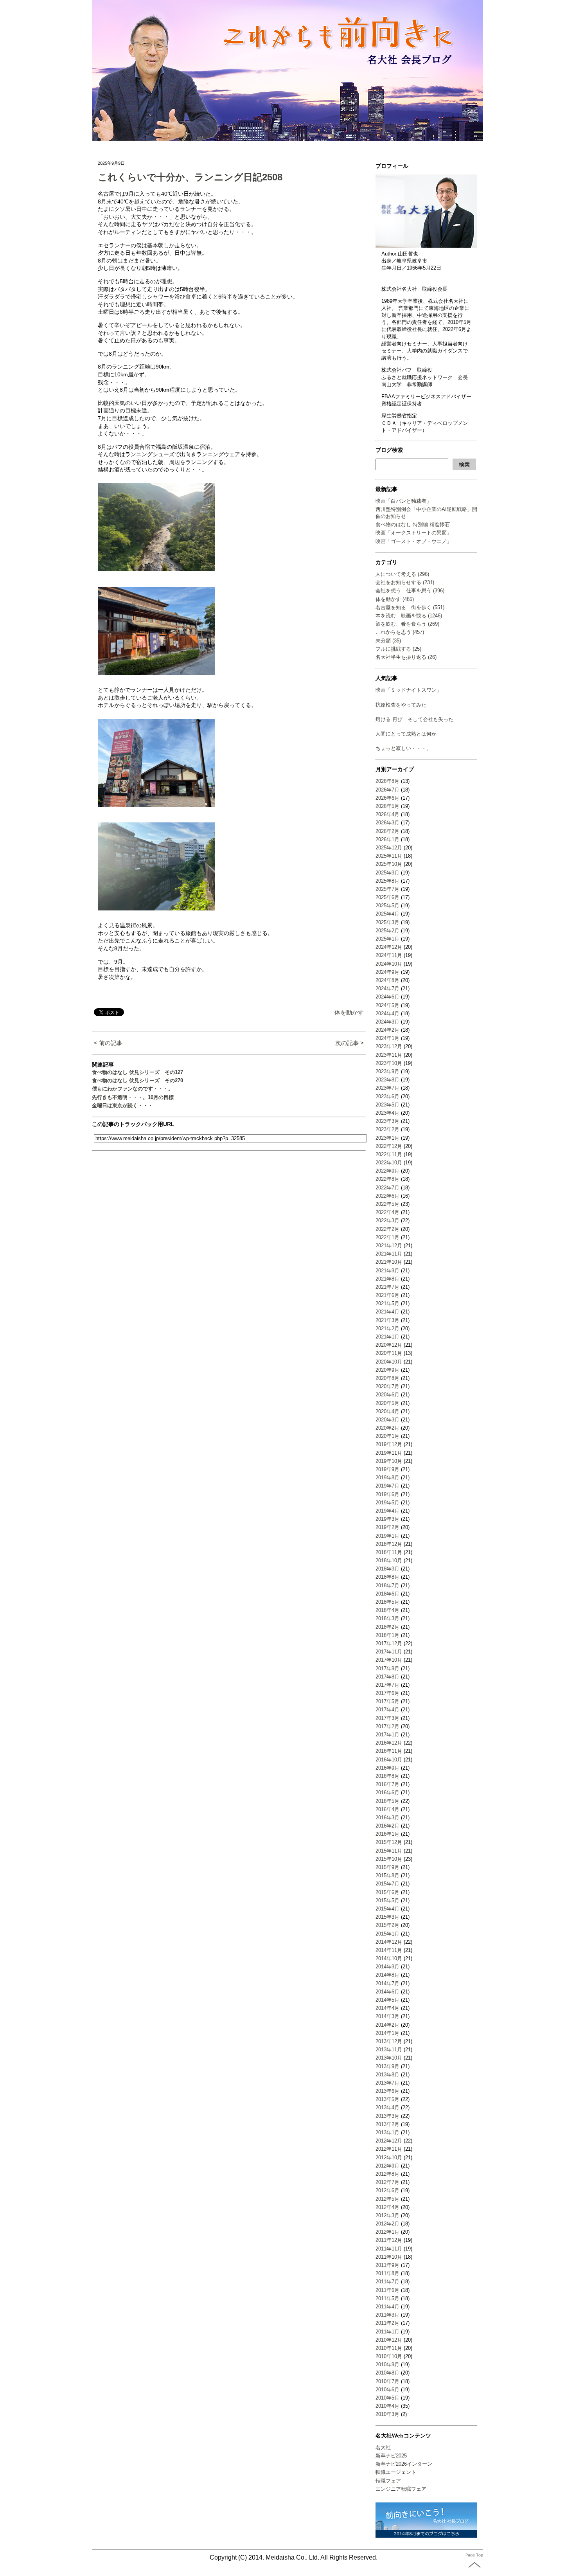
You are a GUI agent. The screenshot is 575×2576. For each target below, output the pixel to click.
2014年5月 (387, 2000)
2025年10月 (389, 864)
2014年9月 (387, 1967)
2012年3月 (387, 2215)
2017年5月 (387, 1701)
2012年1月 (387, 2232)
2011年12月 (389, 2240)
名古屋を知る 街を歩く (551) (410, 607)
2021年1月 (387, 1337)
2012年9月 (387, 2166)
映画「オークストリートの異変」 (414, 533)
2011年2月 (387, 2323)
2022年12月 (389, 1146)
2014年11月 (389, 1950)
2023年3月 (387, 1121)
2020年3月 (387, 1420)
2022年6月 (387, 1196)
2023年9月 (387, 1071)
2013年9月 (387, 2066)
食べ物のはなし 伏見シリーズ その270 (137, 1080)
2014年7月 (387, 1983)
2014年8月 (387, 1975)
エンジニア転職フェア (401, 2489)
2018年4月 (387, 1610)
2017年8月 (387, 1677)
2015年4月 (387, 1909)
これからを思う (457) (400, 632)
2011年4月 (387, 2307)
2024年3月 (387, 1022)
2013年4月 (387, 2107)
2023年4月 (387, 1113)
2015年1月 (387, 1934)
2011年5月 (387, 2298)
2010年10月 (389, 2356)
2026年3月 (387, 823)
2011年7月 (387, 2282)
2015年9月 (387, 1867)
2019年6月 (387, 1494)
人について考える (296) (402, 574)
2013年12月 (389, 2041)
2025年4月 (387, 914)
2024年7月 (387, 988)
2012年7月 (387, 2182)
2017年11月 (389, 1652)
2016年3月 (387, 1818)
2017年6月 (387, 1693)
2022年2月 (387, 1229)
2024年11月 (389, 955)
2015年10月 (389, 1859)
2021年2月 (387, 1328)
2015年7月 (387, 1884)
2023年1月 (387, 1138)
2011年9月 (387, 2265)
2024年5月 (387, 1005)
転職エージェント (396, 2472)
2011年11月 (389, 2249)
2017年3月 (387, 1718)
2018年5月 (387, 1602)
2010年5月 (387, 2398)
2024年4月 (387, 1014)
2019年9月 (387, 1469)
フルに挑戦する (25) (398, 649)
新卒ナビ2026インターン (404, 2464)
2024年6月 (387, 997)
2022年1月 (387, 1237)
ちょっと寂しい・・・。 (403, 748)
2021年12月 (389, 1246)
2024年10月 (389, 964)
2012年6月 (387, 2190)
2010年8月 (387, 2373)
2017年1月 (387, 1735)
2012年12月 (389, 2141)
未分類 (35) (388, 641)
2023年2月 (387, 1129)
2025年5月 (387, 906)
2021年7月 (387, 1287)
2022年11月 (389, 1154)
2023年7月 (387, 1088)
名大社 (383, 2447)
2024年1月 (387, 1038)
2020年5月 (387, 1403)
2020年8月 (387, 1378)
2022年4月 (387, 1212)
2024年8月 (387, 980)
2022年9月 (387, 1171)
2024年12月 (389, 947)
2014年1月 (387, 2033)
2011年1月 (387, 2332)
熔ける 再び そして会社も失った (414, 719)
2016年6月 (387, 1793)
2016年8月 (387, 1776)
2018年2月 (387, 1627)
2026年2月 (387, 831)
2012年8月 (387, 2174)
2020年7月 (387, 1386)
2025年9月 (387, 873)
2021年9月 (387, 1271)
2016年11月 (389, 1751)
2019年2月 (387, 1527)
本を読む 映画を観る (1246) (409, 616)
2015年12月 (389, 1842)
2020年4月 (387, 1411)
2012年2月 (387, 2224)
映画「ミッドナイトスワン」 (409, 690)
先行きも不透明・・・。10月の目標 (133, 1097)
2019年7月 (387, 1486)
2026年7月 (387, 790)
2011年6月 (387, 2290)
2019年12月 (389, 1444)
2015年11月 (389, 1851)
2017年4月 (387, 1710)
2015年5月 (387, 1901)
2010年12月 (389, 2340)
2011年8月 (387, 2273)
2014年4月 (387, 2008)
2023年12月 (389, 1046)
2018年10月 (389, 1561)
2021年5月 (387, 1303)
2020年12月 (389, 1345)
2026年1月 (387, 839)
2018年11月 (389, 1552)
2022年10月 (389, 1163)
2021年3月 (387, 1320)
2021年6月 (387, 1295)
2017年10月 (389, 1660)
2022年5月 (387, 1204)
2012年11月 (389, 2149)
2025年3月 (387, 922)
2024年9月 (387, 972)
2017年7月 (387, 1685)
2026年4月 (387, 814)
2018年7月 (387, 1586)
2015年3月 (387, 1917)
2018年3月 (387, 1618)
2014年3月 (387, 2016)
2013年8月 (387, 2075)
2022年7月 (387, 1188)
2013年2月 (387, 2124)
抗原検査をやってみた (401, 705)
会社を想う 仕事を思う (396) (410, 591)
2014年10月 (389, 1958)
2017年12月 (389, 1643)
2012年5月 (387, 2199)
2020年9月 (387, 1370)
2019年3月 (387, 1519)
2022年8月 (387, 1179)
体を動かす (349, 1012)
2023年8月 (387, 1080)
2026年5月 (387, 806)
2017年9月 (387, 1668)
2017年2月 (387, 1726)
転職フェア (388, 2481)
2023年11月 (389, 1055)
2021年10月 (389, 1262)
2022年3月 (387, 1221)
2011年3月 (387, 2315)
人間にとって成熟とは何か (406, 734)
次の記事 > (349, 1043)
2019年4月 (387, 1511)
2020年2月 (387, 1428)
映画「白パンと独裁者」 (403, 501)
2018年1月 (387, 1635)
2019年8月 (387, 1478)
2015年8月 (387, 1875)
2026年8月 (387, 781)
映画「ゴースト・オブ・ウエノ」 (414, 541)
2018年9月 (387, 1569)
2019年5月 (387, 1503)
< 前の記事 (108, 1043)
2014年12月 (389, 1942)
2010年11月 (389, 2348)
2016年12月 (389, 1743)
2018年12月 (389, 1544)
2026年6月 (387, 798)
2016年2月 (387, 1826)
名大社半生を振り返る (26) (406, 657)
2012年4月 (387, 2207)
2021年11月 (389, 1254)
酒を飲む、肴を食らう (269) (407, 624)
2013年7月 (387, 2083)
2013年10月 (389, 2058)
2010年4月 (387, 2406)
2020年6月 (387, 1395)
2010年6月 (387, 2390)
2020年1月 (387, 1436)
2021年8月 (387, 1279)
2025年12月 (389, 848)
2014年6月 (387, 1992)
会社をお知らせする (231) (405, 582)
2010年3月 (387, 2414)
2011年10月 (389, 2257)
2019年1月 (387, 1536)
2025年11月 (389, 856)
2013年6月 (387, 2091)
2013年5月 (387, 2099)
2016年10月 (389, 1760)
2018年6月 (387, 1594)
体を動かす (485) (395, 599)
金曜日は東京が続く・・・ (122, 1105)
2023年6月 (387, 1096)
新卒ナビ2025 (391, 2456)
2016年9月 (387, 1768)
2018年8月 (387, 1577)
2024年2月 (387, 1030)
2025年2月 (387, 931)
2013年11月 (389, 2050)
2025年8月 (387, 881)
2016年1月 (387, 1834)
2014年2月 (387, 2025)
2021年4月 (387, 1312)
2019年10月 (389, 1461)
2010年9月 (387, 2365)
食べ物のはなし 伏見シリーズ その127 (137, 1072)
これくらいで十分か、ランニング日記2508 (190, 177)
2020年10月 (389, 1362)
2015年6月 (387, 1892)
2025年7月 (387, 889)
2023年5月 (387, 1105)
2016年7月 (387, 1784)
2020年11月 (389, 1353)
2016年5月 (387, 1801)
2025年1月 (387, 939)
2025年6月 (387, 897)
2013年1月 (387, 2133)
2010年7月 (387, 2381)
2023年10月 (389, 1063)
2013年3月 (387, 2116)
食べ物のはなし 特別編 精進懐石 (413, 524)
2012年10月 (389, 2158)
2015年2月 (387, 1925)
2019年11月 (389, 1453)
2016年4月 (387, 1809)
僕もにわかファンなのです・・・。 (133, 1089)
